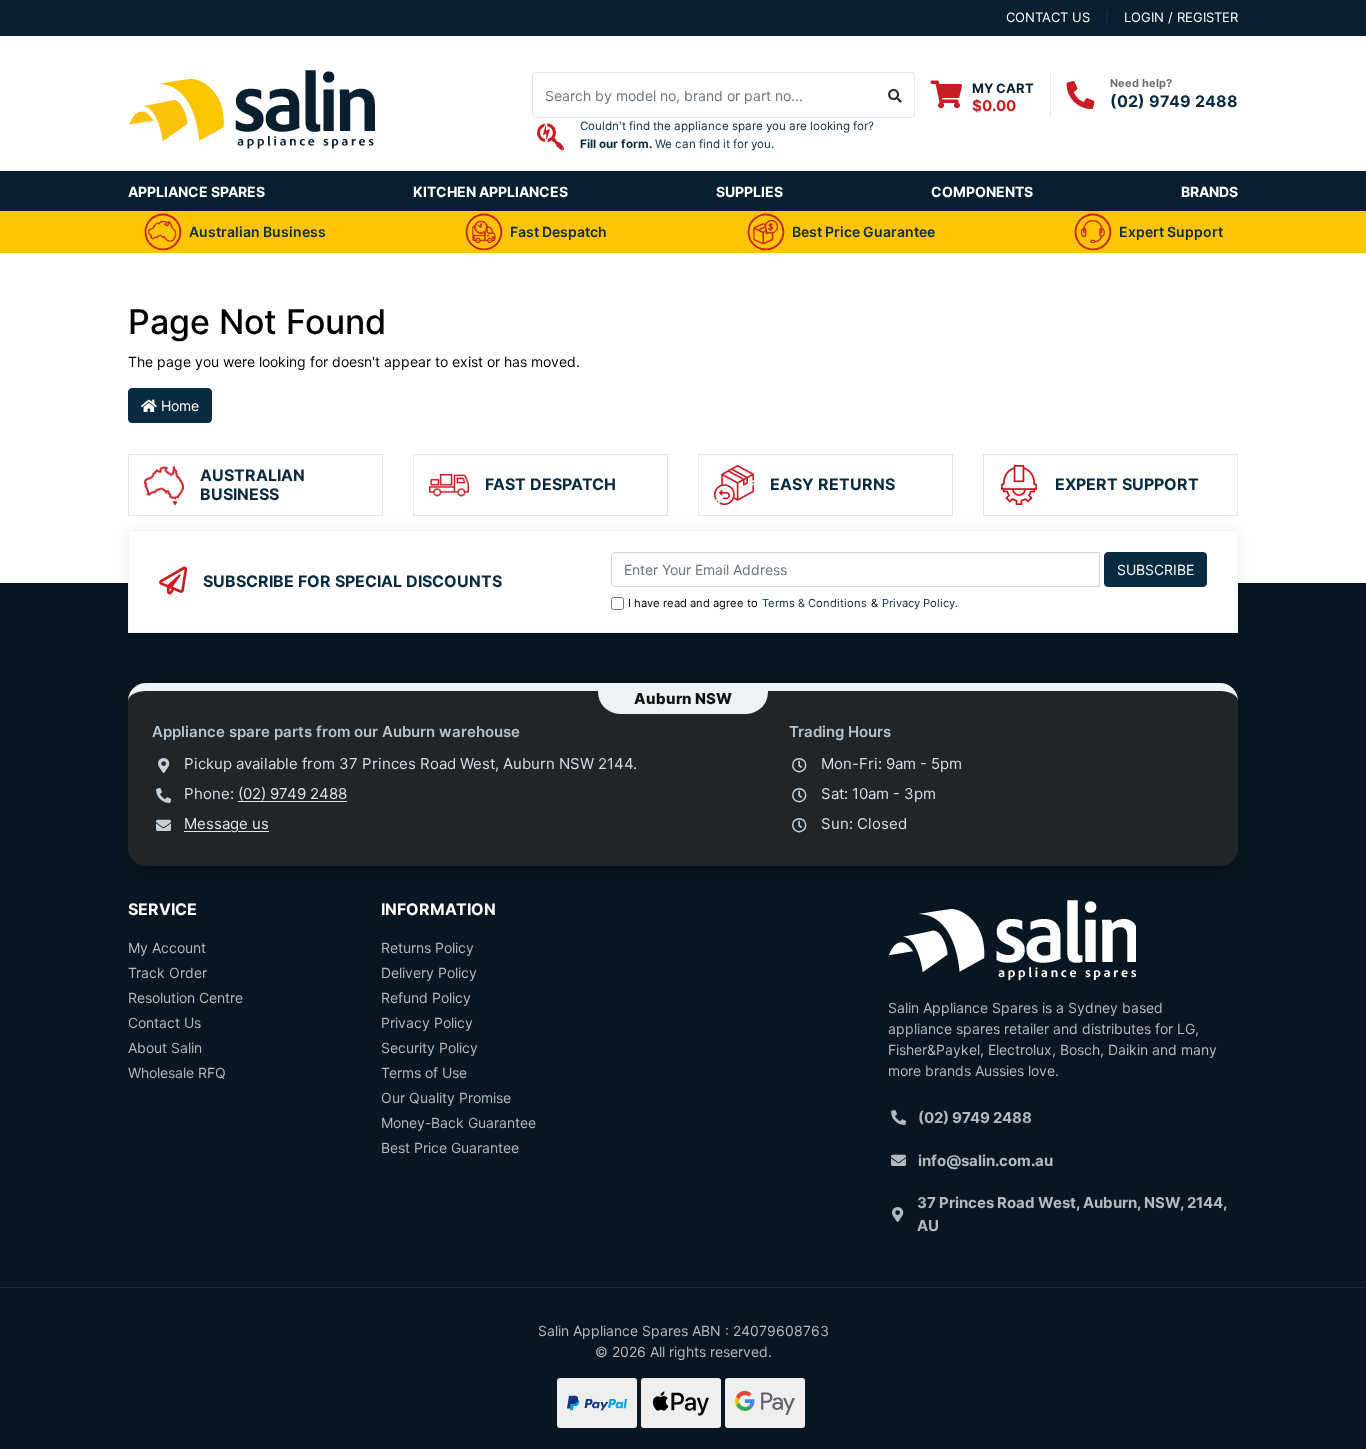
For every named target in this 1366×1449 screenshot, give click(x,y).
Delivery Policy (429, 972)
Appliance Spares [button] (196, 191)
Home (178, 405)
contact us (1048, 17)
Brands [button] (1209, 191)
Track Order (167, 972)
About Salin (165, 1047)
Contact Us (164, 1022)
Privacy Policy (918, 603)
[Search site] (895, 95)
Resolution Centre (185, 997)
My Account (167, 947)
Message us (226, 823)
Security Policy (429, 1047)
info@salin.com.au (985, 1160)
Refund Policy (426, 997)
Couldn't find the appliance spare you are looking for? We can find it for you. (727, 135)
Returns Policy (427, 947)
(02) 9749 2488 (1174, 101)
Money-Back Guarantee (458, 1122)
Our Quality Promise (446, 1097)
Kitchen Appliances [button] (490, 191)
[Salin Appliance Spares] (253, 160)
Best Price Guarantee (450, 1147)
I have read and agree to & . (793, 603)
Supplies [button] (749, 191)
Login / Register (1181, 17)
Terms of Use (424, 1072)
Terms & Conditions (814, 603)
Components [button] (982, 191)
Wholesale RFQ (177, 1072)
